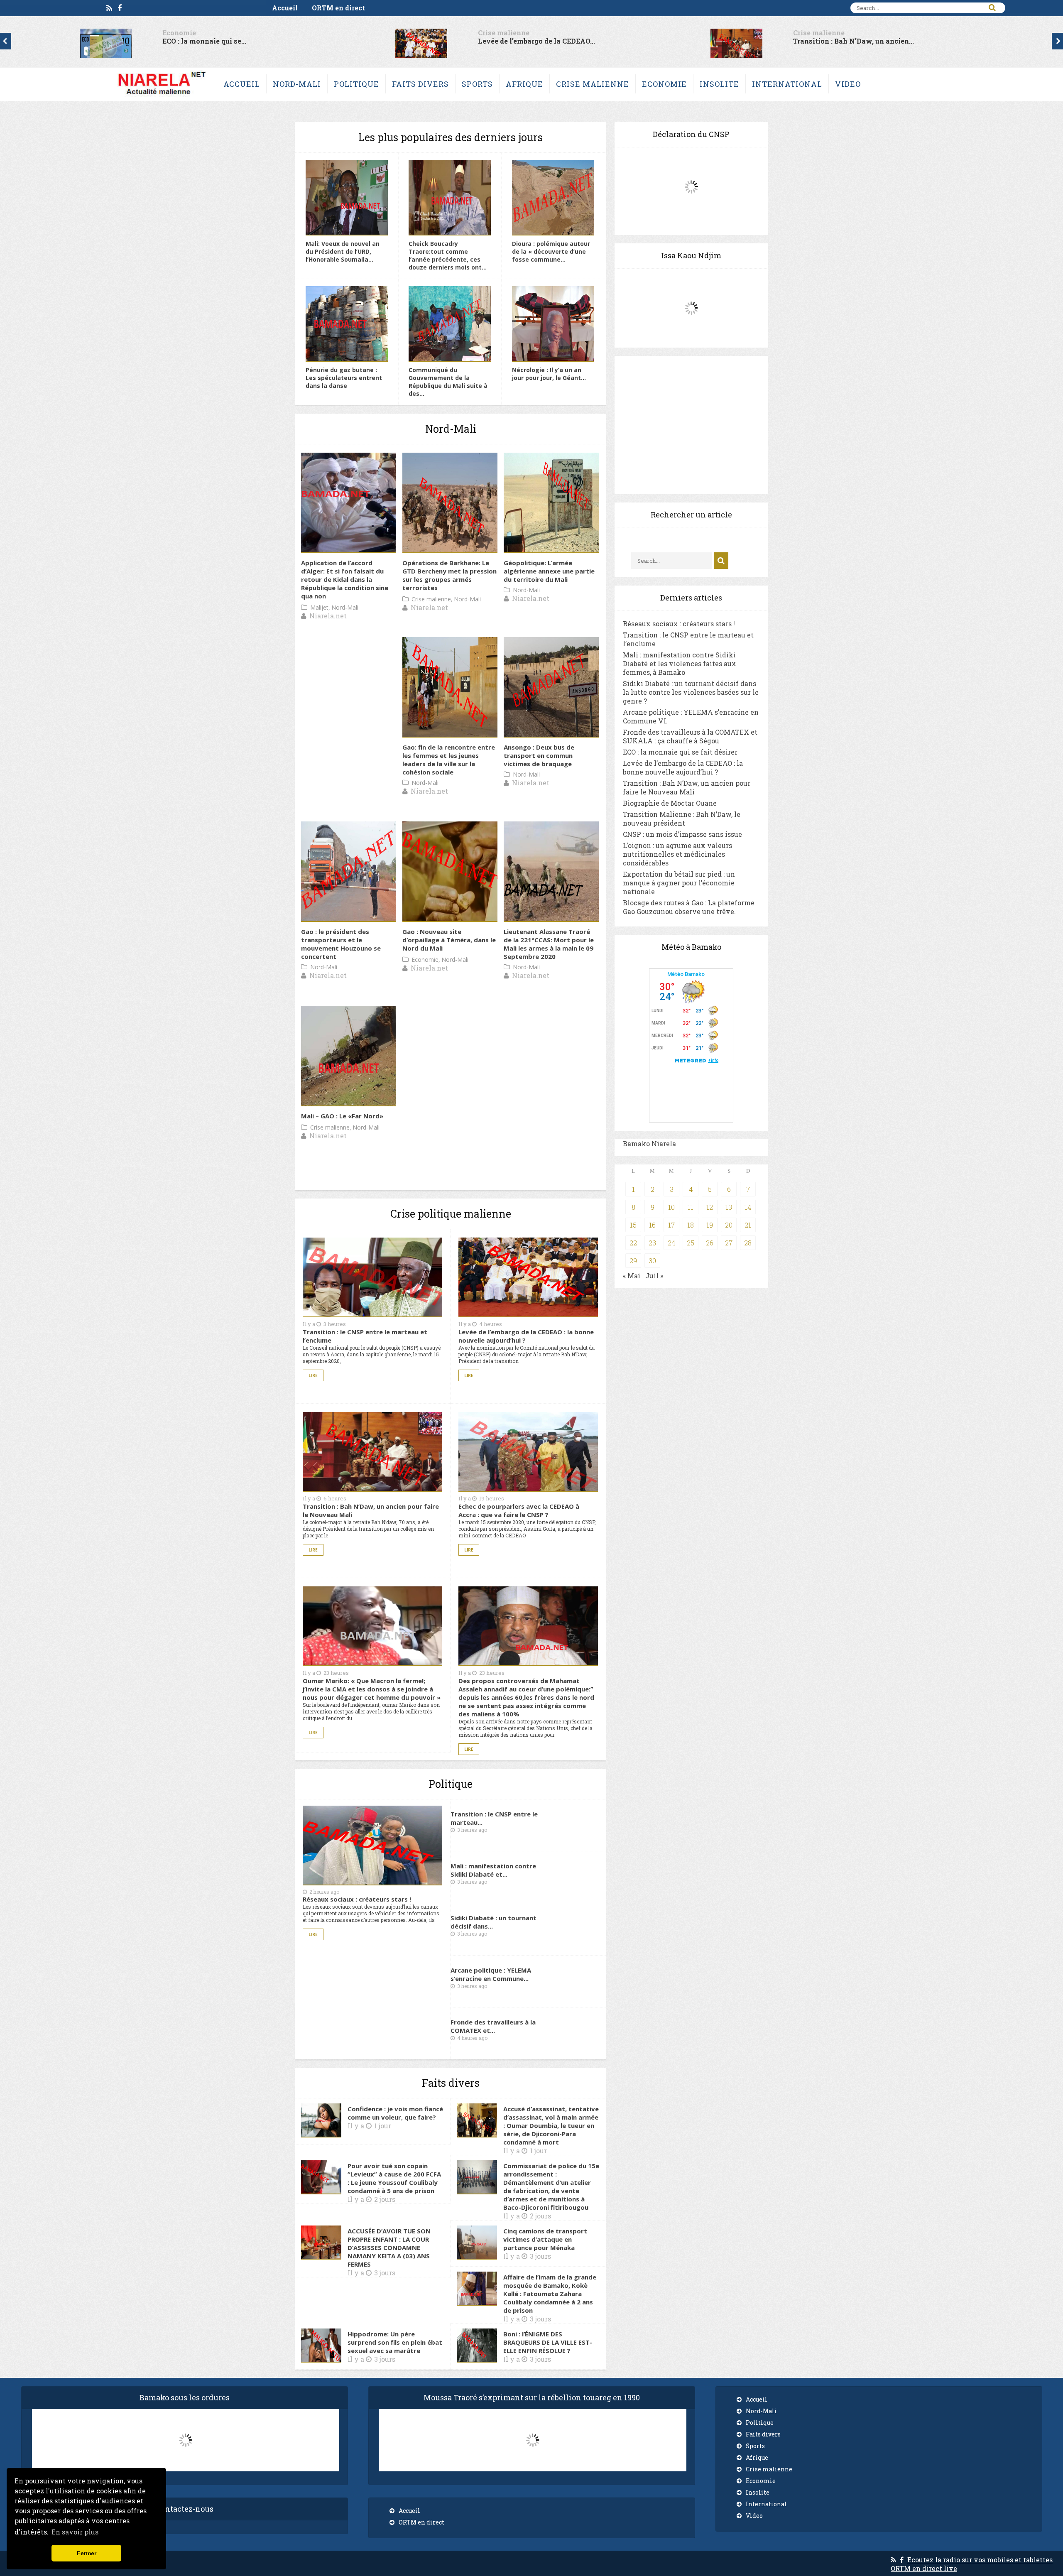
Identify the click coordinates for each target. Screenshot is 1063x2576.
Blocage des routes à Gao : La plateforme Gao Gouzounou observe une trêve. (689, 907)
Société (806, 33)
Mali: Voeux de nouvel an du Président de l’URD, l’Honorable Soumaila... (343, 251)
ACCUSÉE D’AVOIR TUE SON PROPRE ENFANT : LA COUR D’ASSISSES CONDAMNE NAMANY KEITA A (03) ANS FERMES (389, 2248)
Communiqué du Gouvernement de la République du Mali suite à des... (448, 382)
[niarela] (162, 97)
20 (729, 1225)
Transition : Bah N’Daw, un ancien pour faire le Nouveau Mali (687, 787)
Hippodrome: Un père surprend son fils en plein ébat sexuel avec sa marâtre (395, 2342)
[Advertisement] (691, 425)
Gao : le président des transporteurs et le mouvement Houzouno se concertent (341, 944)
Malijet (319, 607)
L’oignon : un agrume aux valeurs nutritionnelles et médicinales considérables (677, 854)
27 (729, 1243)
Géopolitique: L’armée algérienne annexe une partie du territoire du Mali (549, 571)
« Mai (632, 1276)
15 (633, 1225)
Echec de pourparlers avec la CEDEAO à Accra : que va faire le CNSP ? (519, 1510)
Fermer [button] (87, 2553)
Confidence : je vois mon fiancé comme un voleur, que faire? (395, 2113)
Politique (356, 84)
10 (671, 1207)
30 (652, 1261)
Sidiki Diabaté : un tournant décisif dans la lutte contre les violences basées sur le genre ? (691, 692)
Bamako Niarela (649, 1143)
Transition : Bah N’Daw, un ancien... (223, 41)
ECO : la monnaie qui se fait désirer (680, 752)
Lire (313, 1375)
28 (748, 1243)
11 (691, 1207)
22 (633, 1243)
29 (633, 1261)
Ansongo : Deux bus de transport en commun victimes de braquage (539, 755)
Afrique (524, 84)
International (787, 84)
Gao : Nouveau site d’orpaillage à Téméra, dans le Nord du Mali (449, 940)
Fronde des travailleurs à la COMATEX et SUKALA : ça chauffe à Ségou (690, 736)
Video (848, 84)
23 (652, 1243)
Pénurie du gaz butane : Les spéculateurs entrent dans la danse (344, 378)
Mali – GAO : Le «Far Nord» (342, 1116)
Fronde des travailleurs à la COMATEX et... (493, 2026)
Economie (664, 84)
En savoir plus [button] (75, 2532)
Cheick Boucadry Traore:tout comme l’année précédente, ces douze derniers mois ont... (448, 255)
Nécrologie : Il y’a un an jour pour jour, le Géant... (549, 374)
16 (652, 1225)
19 (710, 1225)
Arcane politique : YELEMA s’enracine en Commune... (491, 1974)
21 (748, 1225)
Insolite (719, 84)
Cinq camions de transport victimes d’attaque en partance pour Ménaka (545, 2239)
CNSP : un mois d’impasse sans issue (682, 834)
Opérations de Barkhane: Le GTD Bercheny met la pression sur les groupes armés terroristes (449, 575)
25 (691, 1243)
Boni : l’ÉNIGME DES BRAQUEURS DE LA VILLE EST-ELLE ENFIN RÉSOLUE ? (548, 2342)
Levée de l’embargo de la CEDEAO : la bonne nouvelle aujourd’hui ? (683, 767)
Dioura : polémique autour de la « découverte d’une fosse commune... (551, 251)
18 (691, 1225)
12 (710, 1207)
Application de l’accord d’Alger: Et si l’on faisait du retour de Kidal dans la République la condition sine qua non (345, 579)
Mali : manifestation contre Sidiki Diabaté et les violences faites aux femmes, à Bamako (680, 663)
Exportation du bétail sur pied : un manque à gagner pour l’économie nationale (679, 883)
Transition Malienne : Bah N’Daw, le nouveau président (682, 819)
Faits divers (420, 84)
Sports (477, 84)
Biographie (497, 33)
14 (748, 1207)
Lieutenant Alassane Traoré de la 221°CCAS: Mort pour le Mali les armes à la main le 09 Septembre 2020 (549, 944)
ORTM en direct (338, 8)
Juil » (654, 1276)
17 (671, 1225)
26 (710, 1243)
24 (671, 1243)
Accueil (285, 8)
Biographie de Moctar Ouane (527, 41)
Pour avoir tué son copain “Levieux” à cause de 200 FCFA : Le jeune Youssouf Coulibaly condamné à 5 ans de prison (394, 2178)
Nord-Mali (297, 84)
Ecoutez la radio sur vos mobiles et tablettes (980, 2560)
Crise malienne (188, 33)
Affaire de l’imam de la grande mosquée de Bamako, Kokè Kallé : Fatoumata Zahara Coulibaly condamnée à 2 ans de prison (550, 2294)
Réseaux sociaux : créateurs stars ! (852, 41)
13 (729, 1207)
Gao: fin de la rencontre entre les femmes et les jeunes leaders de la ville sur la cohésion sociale (449, 760)
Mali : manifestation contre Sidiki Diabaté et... (493, 1870)
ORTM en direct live (924, 2568)
